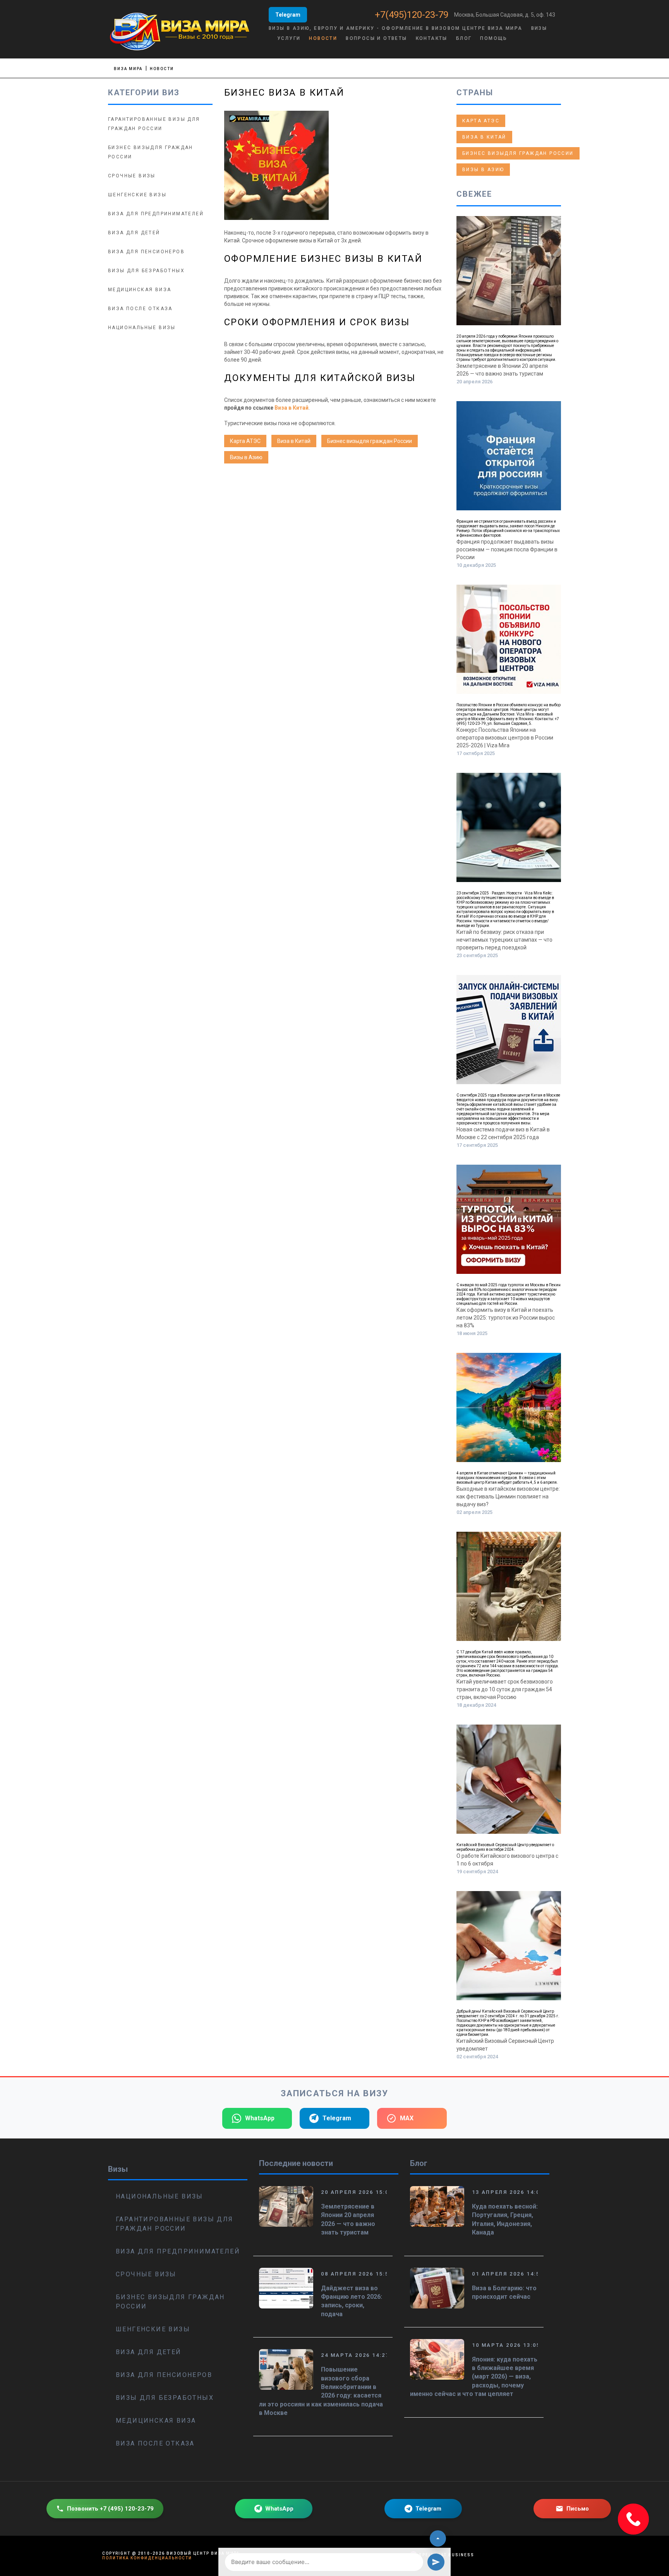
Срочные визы (132, 176)
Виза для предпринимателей (156, 214)
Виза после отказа (140, 309)
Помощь (494, 38)
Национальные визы (142, 328)
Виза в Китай (292, 408)
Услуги (289, 38)
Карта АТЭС (245, 441)
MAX (407, 2118)
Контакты (432, 38)
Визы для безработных (146, 271)
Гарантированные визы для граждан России (175, 2224)
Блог (464, 38)
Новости (323, 38)
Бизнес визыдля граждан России (370, 441)
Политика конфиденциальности (147, 2558)
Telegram (288, 15)
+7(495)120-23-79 (412, 15)
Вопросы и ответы (376, 38)
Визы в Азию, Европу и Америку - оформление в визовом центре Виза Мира (396, 28)
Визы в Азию (246, 457)
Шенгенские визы (137, 195)
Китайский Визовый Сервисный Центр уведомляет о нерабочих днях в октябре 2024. (505, 1847)
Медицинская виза (140, 290)
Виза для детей (134, 233)
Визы (539, 28)
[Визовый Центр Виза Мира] (180, 31)
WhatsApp (260, 2118)
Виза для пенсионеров (146, 252)
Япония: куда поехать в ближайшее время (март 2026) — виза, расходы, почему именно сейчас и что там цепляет (474, 2377)
